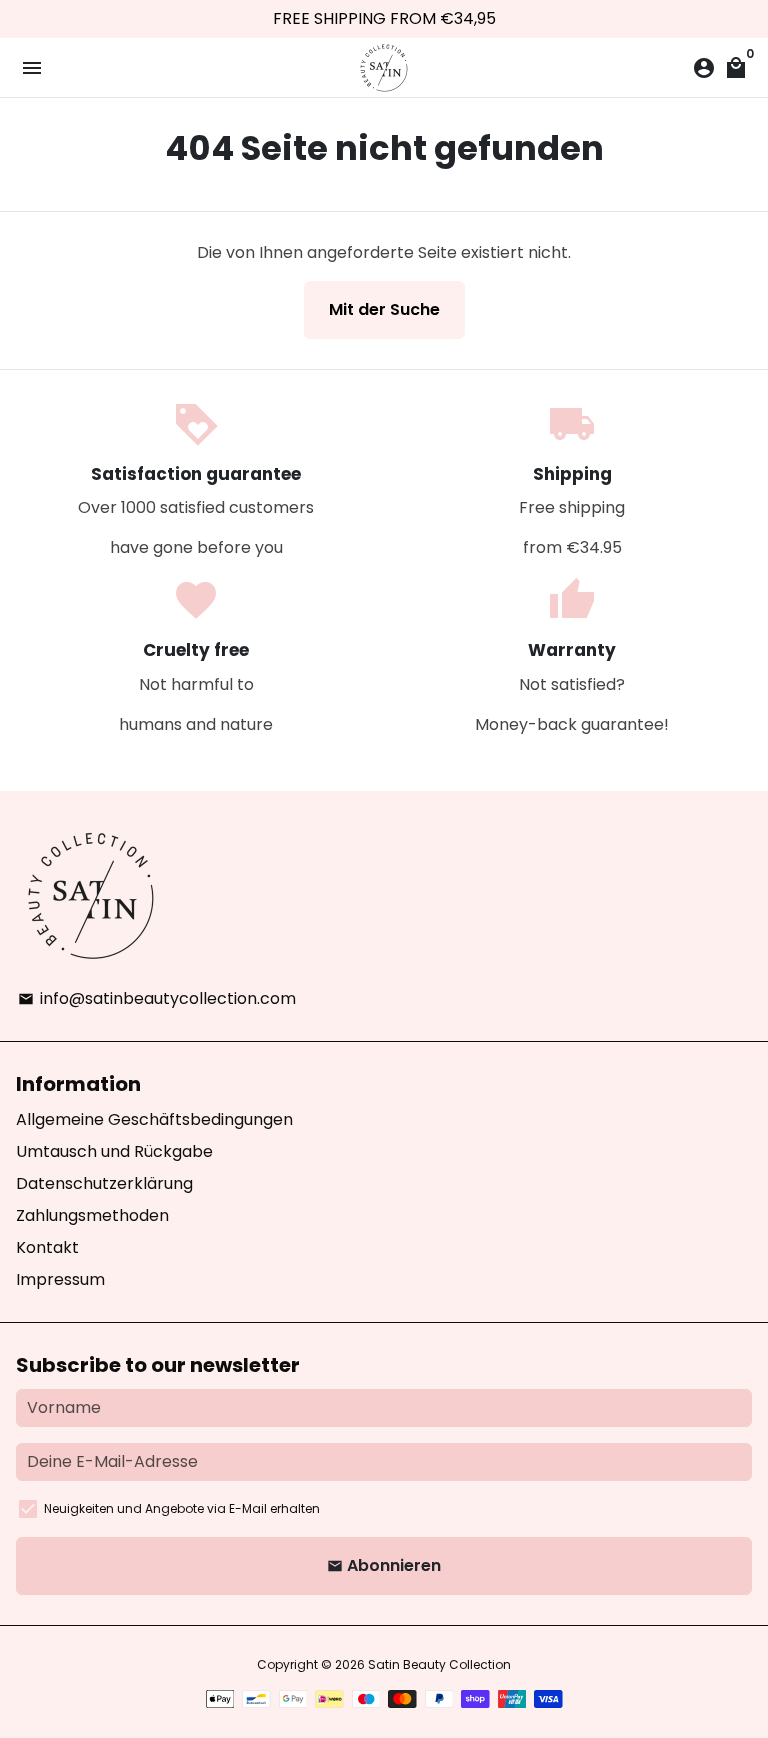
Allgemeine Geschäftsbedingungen (154, 1119)
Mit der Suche (384, 309)
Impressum (60, 1279)
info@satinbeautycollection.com (157, 998)
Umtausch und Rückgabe (114, 1151)
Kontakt (47, 1247)
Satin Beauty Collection (439, 1664)
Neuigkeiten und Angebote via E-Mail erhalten (182, 1508)
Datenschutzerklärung (104, 1183)
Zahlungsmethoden (92, 1215)
